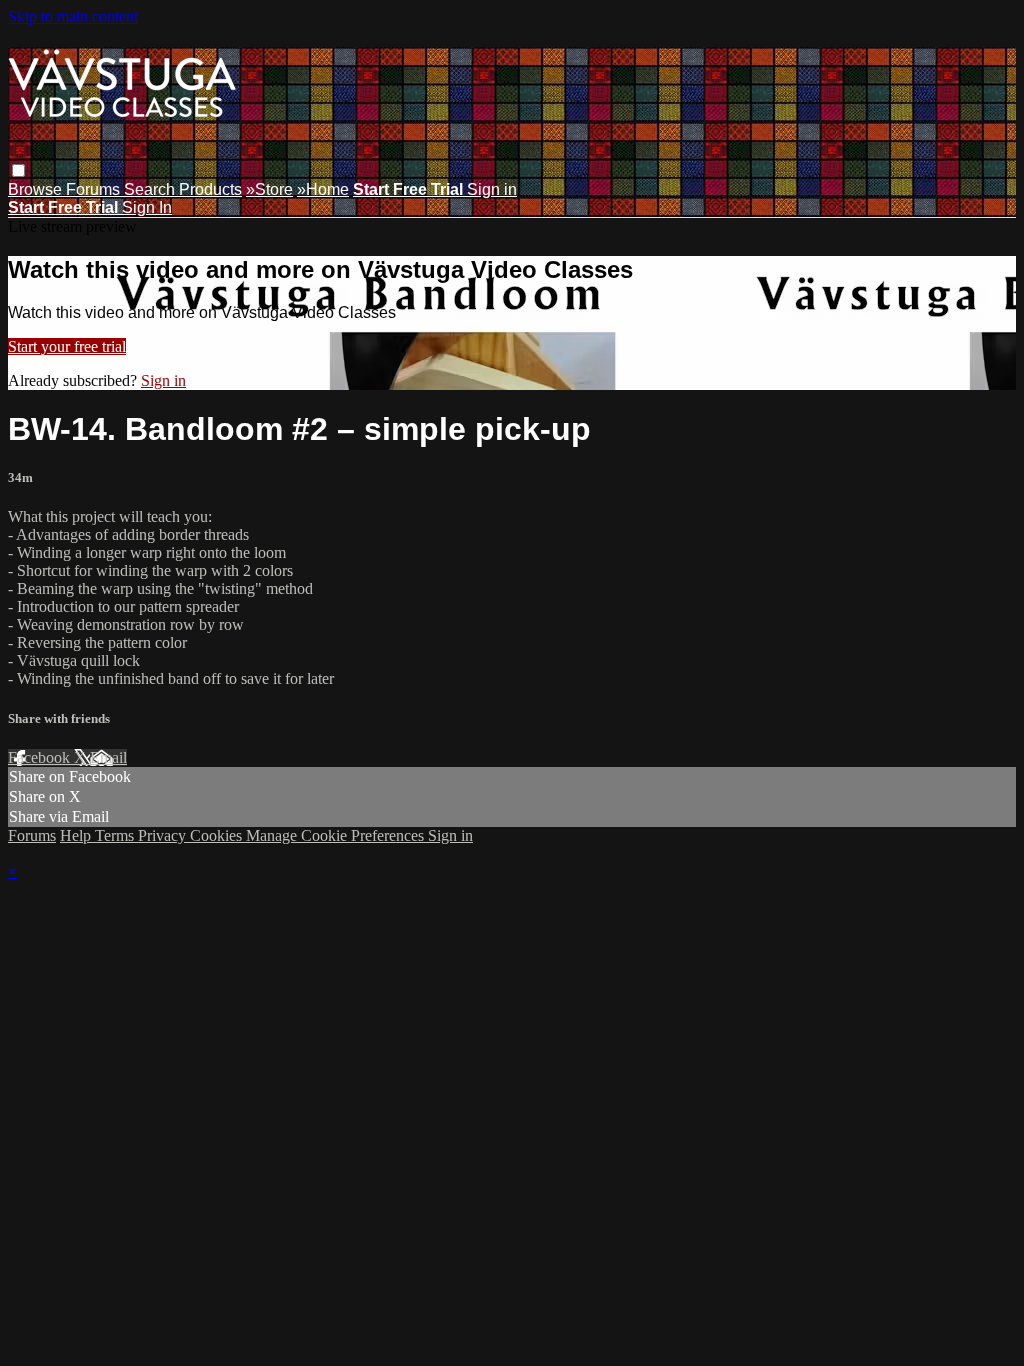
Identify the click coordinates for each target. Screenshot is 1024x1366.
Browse (37, 189)
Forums (95, 189)
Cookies (218, 835)
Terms (116, 835)
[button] (18, 170)
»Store (269, 189)
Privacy (164, 835)
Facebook (41, 757)
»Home (323, 189)
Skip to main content (73, 16)
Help (77, 835)
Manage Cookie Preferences (337, 835)
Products (210, 189)
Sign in (492, 189)
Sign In (147, 207)
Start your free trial (67, 346)
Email (108, 757)
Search (151, 189)
